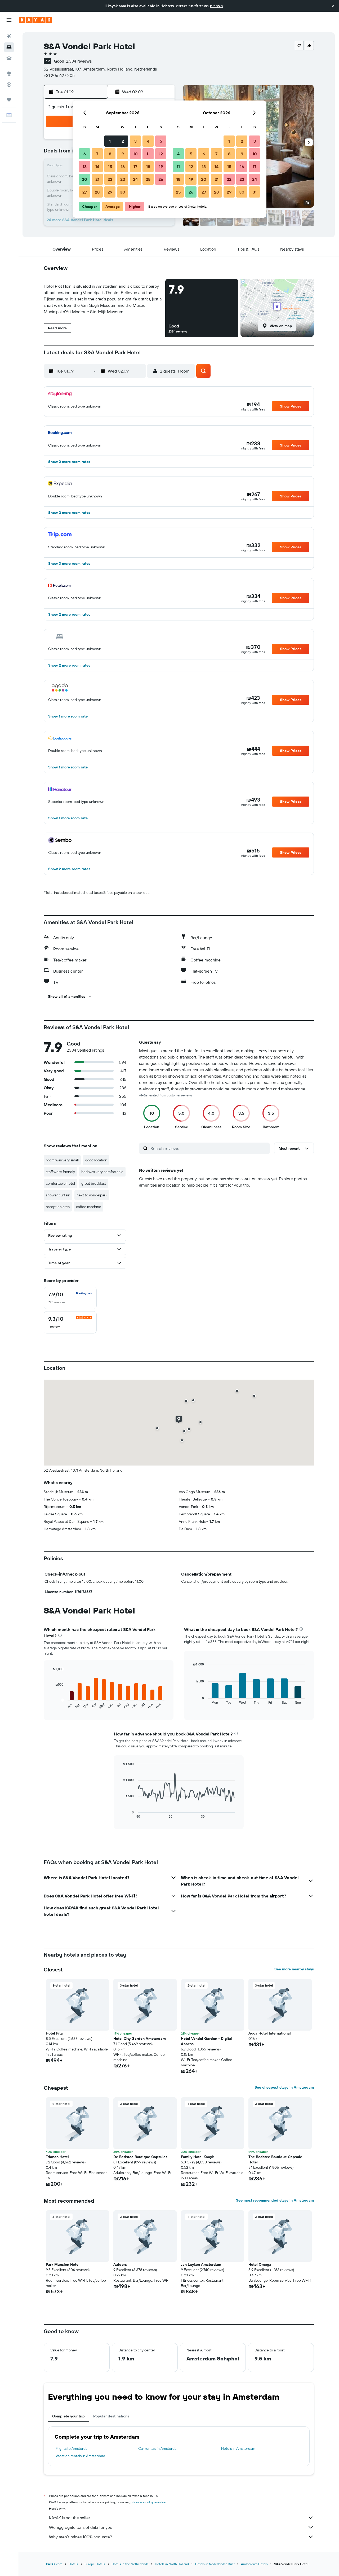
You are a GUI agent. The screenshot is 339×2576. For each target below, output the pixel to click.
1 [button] (110, 141)
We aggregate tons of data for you (81, 2527)
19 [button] (161, 167)
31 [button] (255, 192)
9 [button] (123, 154)
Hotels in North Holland (172, 2564)
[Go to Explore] (9, 73)
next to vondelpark (92, 1195)
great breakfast (94, 1183)
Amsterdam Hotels (254, 2564)
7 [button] (97, 154)
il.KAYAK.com (53, 2564)
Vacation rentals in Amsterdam (80, 2456)
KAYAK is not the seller (70, 2518)
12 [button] (161, 154)
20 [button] (84, 179)
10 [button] (135, 154)
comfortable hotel (60, 1183)
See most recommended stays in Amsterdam (275, 2200)
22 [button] (110, 179)
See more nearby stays (294, 1969)
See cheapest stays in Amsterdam (284, 2087)
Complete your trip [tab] (68, 2416)
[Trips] (9, 100)
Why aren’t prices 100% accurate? (81, 2537)
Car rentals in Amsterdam (159, 2448)
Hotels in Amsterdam (238, 2448)
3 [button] (135, 141)
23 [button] (123, 179)
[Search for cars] (9, 58)
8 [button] (110, 154)
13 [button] (85, 167)
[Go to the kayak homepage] (36, 20)
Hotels (73, 2564)
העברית (216, 6)
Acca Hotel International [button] (270, 2033)
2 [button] (123, 141)
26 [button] (161, 179)
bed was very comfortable (102, 1172)
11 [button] (148, 154)
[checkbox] (70, 1298)
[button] (333, 6)
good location (96, 1160)
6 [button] (85, 154)
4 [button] (148, 141)
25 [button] (148, 179)
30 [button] (123, 192)
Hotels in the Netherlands (130, 2564)
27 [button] (85, 192)
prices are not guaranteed (149, 2502)
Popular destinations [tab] (111, 2416)
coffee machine (89, 1207)
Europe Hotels (95, 2564)
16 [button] (123, 167)
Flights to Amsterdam (73, 2448)
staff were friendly (60, 1172)
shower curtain (58, 1195)
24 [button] (135, 179)
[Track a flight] (9, 85)
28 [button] (97, 192)
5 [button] (161, 141)
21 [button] (97, 179)
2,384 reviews (79, 61)
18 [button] (148, 167)
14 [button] (97, 167)
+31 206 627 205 (59, 75)
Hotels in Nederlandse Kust (215, 2564)
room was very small (62, 1160)
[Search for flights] (9, 36)
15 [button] (110, 167)
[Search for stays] (9, 47)
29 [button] (110, 192)
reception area (58, 1207)
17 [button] (135, 167)
